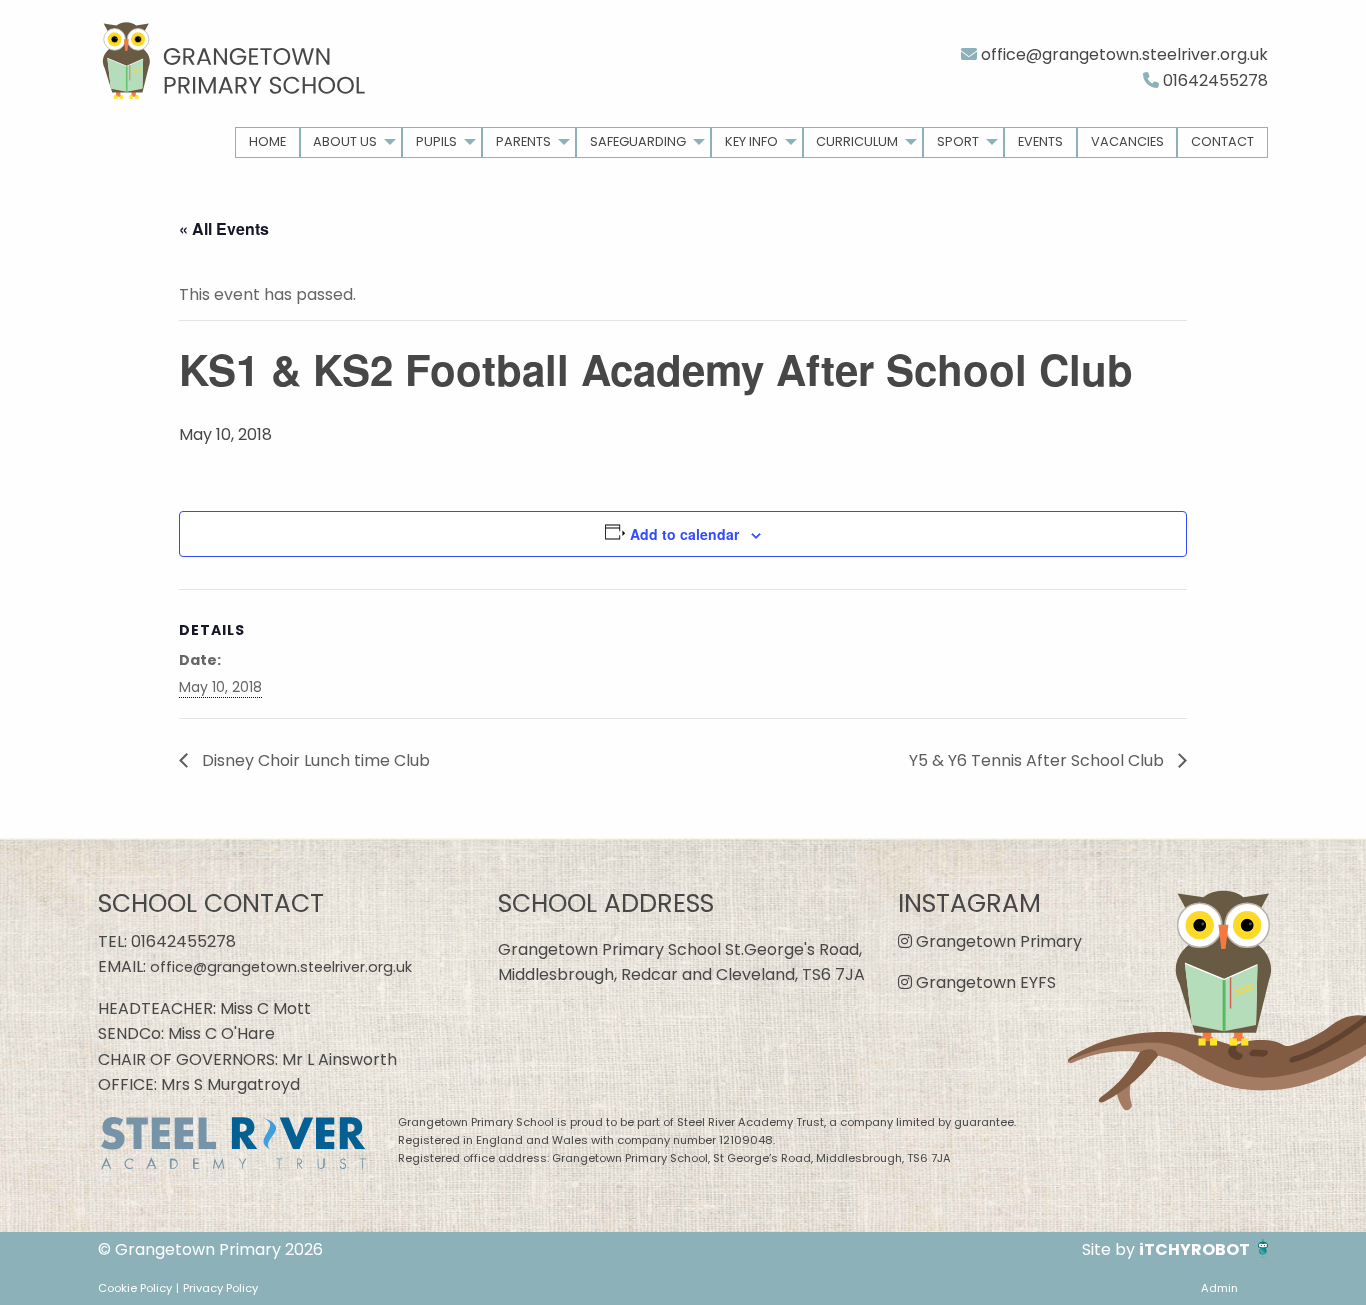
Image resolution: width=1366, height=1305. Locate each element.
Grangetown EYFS (984, 982)
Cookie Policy (135, 1288)
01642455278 (1213, 80)
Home (267, 141)
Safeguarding (638, 141)
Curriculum (857, 141)
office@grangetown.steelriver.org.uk (1122, 54)
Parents (523, 141)
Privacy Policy (220, 1288)
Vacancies (1127, 141)
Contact (1222, 141)
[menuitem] (267, 142)
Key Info (751, 141)
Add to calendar (684, 534)
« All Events (224, 228)
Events (1040, 141)
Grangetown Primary (997, 941)
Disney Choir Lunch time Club (314, 760)
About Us (345, 141)
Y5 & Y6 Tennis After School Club (1038, 760)
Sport (958, 141)
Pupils (436, 141)
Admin (1219, 1288)
